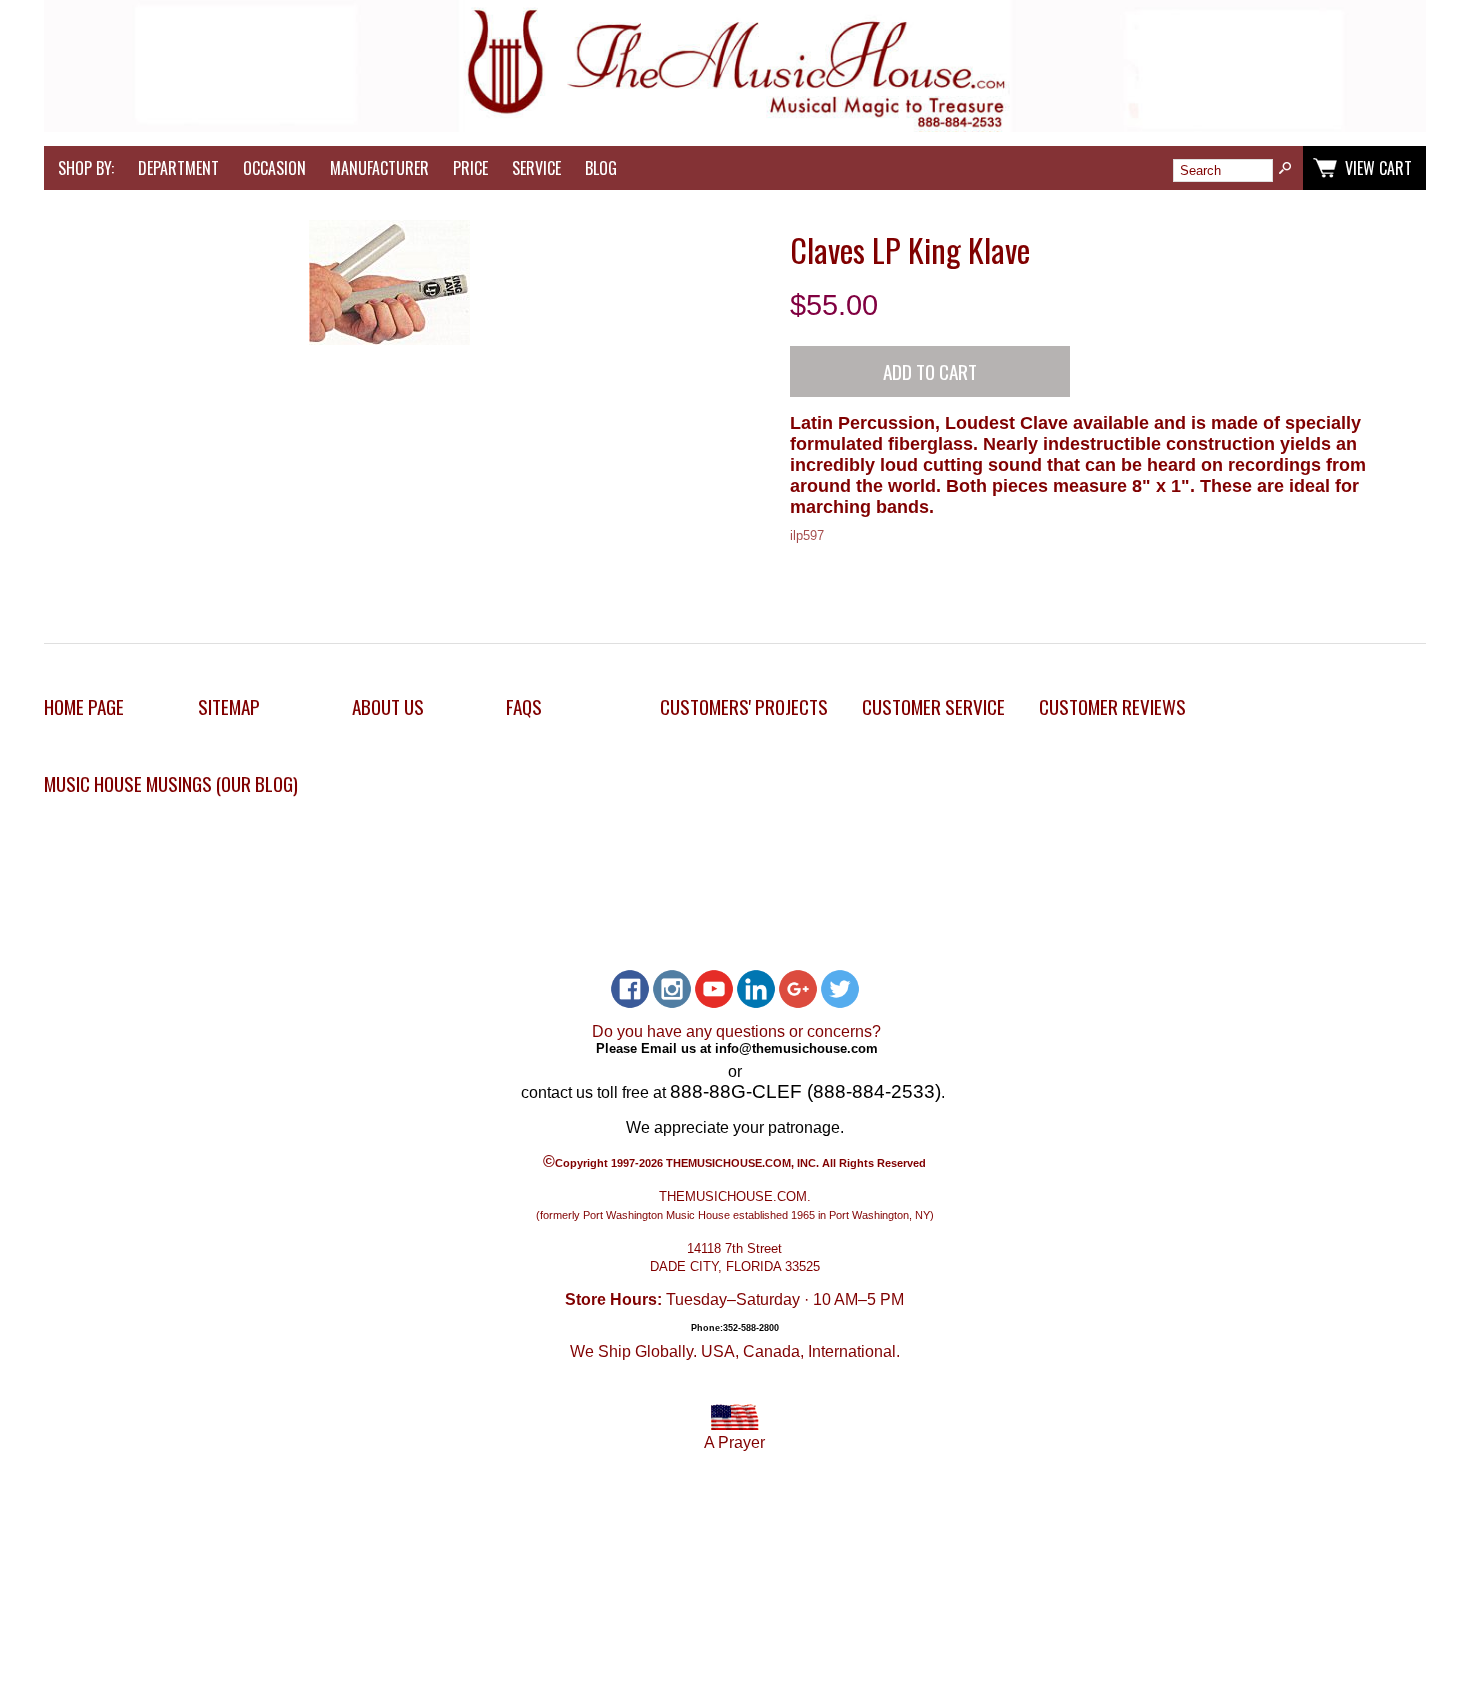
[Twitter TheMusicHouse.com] (840, 989)
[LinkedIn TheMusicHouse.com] (756, 989)
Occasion (274, 168)
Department (178, 168)
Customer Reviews (1112, 706)
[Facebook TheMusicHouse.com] (630, 989)
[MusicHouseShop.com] (735, 126)
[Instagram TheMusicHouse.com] (672, 989)
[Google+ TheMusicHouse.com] (798, 989)
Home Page (84, 706)
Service (536, 168)
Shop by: (86, 168)
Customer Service (933, 706)
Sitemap (229, 706)
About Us (388, 706)
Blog (601, 168)
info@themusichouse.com (796, 1048)
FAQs (524, 706)
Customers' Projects (744, 706)
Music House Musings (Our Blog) (171, 783)
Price (470, 168)
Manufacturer (379, 168)
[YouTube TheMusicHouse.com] (714, 989)
